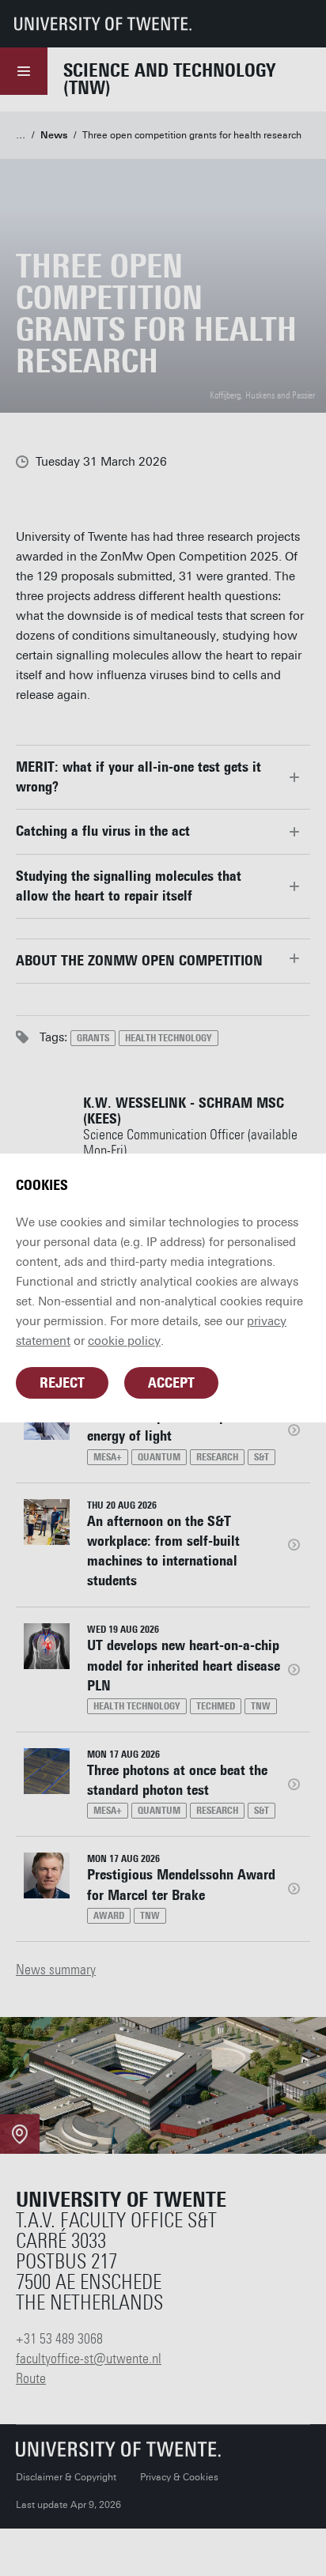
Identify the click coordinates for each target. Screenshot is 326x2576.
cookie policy (124, 1341)
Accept (171, 1383)
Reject (62, 1383)
